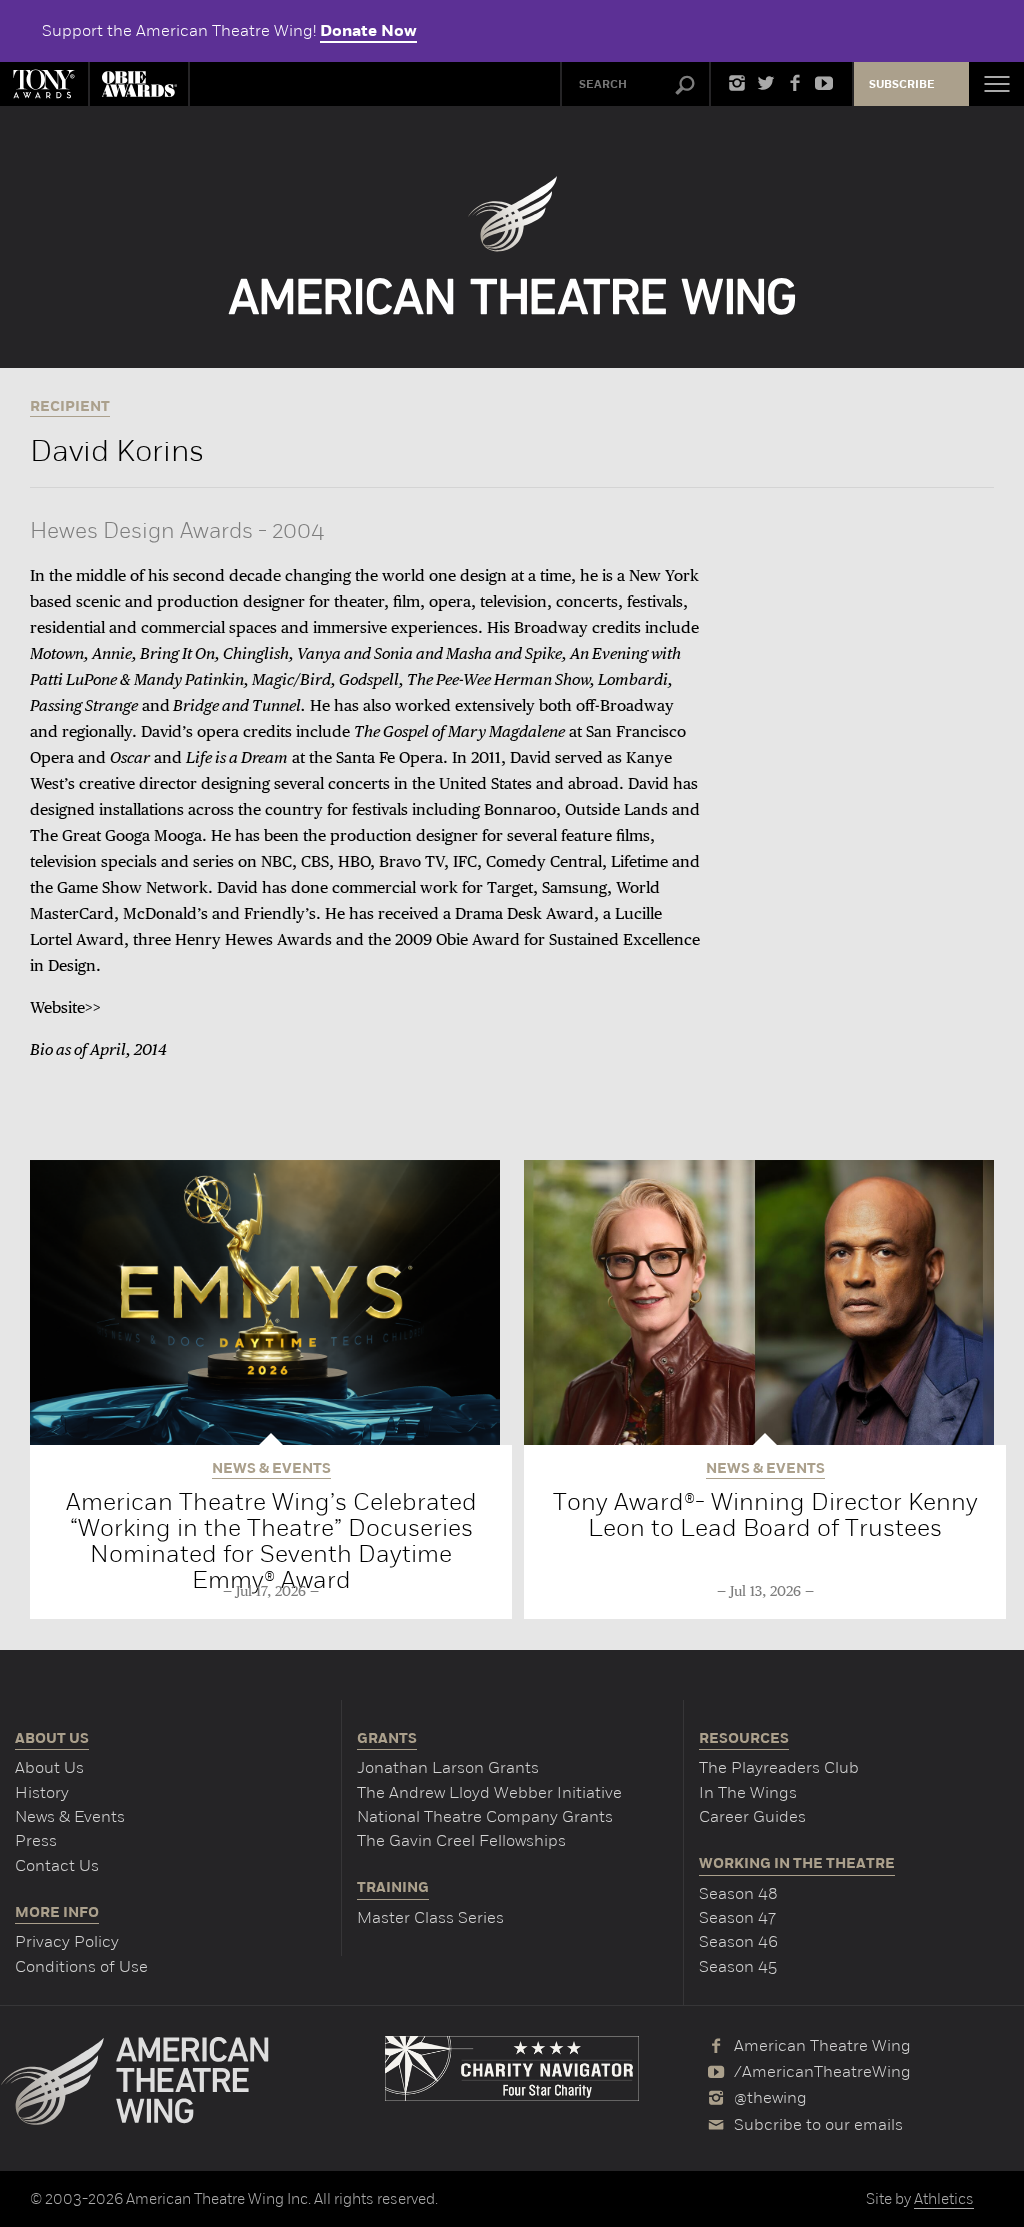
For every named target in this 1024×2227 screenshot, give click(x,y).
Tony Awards (44, 84)
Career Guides (752, 1816)
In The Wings (748, 1792)
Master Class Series (430, 1917)
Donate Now (368, 31)
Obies (139, 84)
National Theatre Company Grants (485, 1816)
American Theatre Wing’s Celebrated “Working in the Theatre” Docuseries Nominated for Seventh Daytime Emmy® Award (271, 1540)
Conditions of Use (81, 1966)
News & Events (70, 1816)
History (42, 1792)
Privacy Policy (67, 1941)
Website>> (65, 1009)
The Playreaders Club (779, 1767)
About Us (49, 1767)
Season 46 (738, 1941)
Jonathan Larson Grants (448, 1767)
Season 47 (737, 1917)
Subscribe (902, 84)
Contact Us (57, 1865)
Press (36, 1840)
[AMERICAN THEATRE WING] (512, 245)
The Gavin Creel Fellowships (461, 1840)
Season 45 (738, 1966)
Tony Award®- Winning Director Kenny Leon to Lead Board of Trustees (765, 1514)
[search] (685, 86)
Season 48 (738, 1893)
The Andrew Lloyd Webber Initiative (489, 1792)
